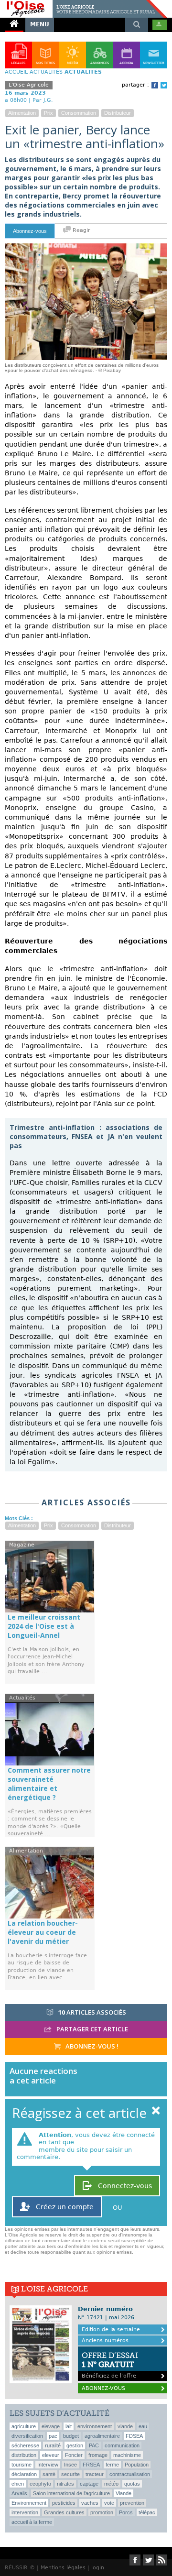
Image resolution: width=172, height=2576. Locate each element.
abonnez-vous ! (91, 2046)
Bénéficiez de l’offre (110, 2365)
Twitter (164, 85)
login (98, 2568)
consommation (79, 113)
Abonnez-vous (30, 231)
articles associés (92, 2012)
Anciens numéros (105, 2340)
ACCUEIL (16, 72)
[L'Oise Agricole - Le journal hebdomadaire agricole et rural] (84, 4)
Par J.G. (43, 100)
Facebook (155, 85)
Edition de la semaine (111, 2329)
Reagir (81, 230)
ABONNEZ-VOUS (103, 2388)
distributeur (118, 113)
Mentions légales (63, 2568)
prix (48, 113)
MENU (40, 24)
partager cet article (91, 2029)
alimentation (22, 113)
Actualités (46, 72)
